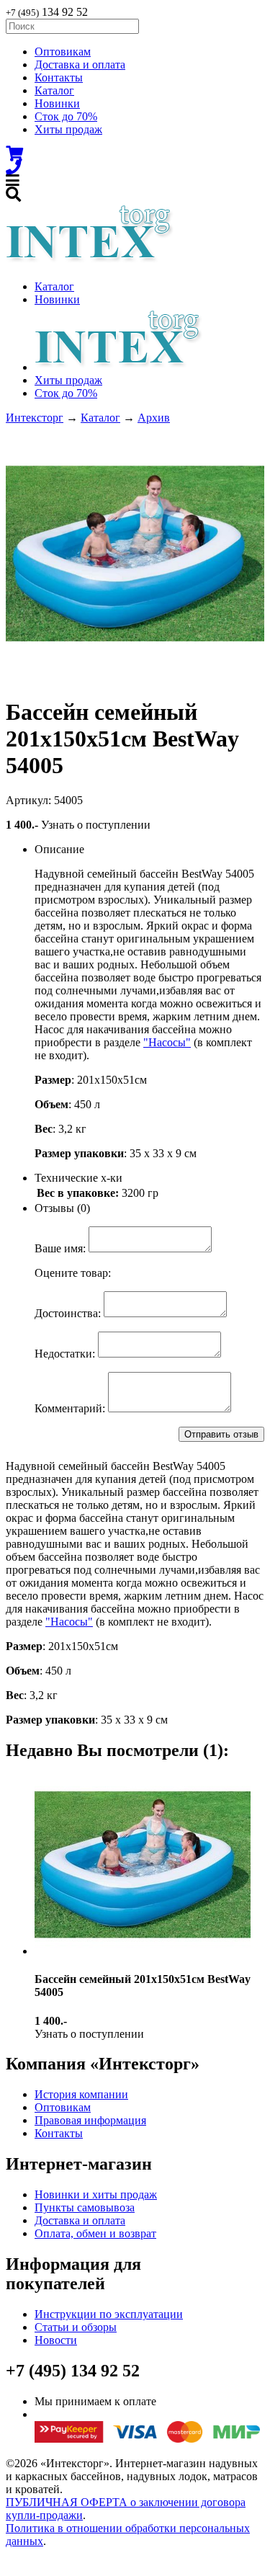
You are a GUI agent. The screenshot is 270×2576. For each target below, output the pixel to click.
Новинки (57, 103)
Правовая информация (90, 2120)
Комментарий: (70, 1408)
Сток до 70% (66, 116)
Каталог (54, 90)
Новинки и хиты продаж (96, 2194)
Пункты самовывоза (85, 2207)
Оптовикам (63, 52)
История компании (81, 2094)
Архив (154, 418)
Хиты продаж (68, 129)
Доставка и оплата (80, 64)
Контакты (59, 77)
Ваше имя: (60, 1248)
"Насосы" (167, 1042)
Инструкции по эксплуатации (109, 2314)
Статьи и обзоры (76, 2327)
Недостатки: (65, 1354)
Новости (56, 2340)
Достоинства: (68, 1313)
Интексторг (35, 418)
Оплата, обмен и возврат (95, 2233)
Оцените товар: (73, 1273)
